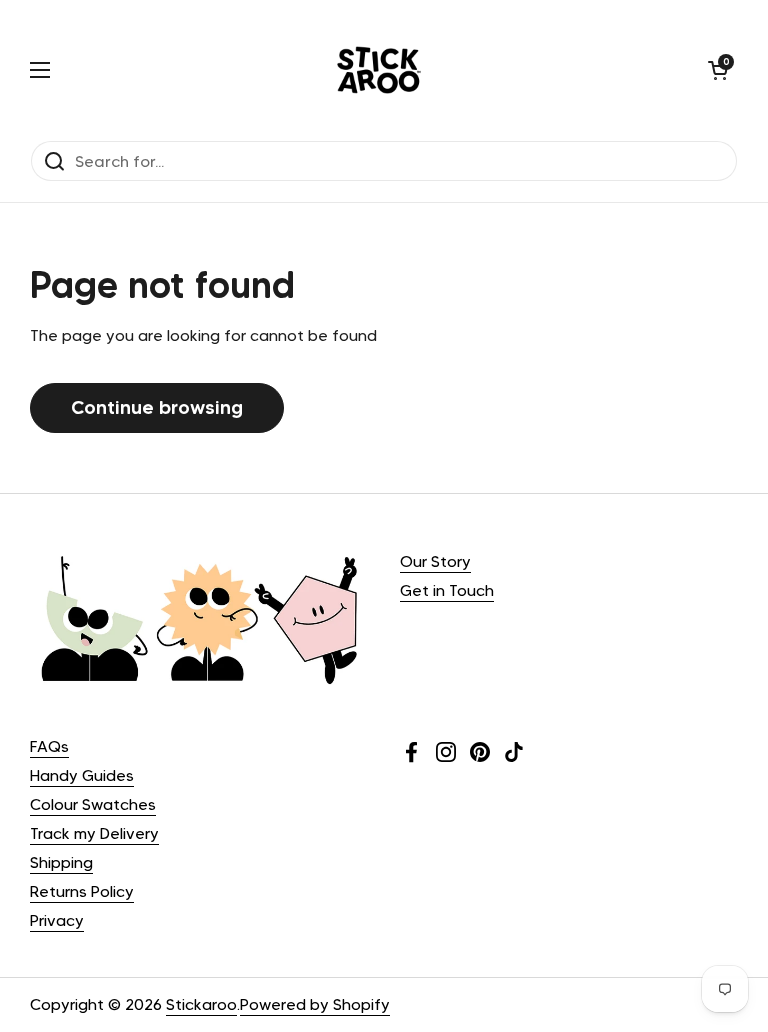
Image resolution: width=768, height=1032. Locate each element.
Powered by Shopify (315, 1004)
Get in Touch (447, 590)
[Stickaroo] (379, 70)
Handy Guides (82, 775)
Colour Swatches (93, 804)
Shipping (61, 862)
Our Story (435, 561)
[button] (718, 70)
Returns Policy (82, 891)
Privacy (57, 920)
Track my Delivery (94, 833)
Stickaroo (201, 1004)
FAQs (49, 746)
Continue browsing (157, 407)
